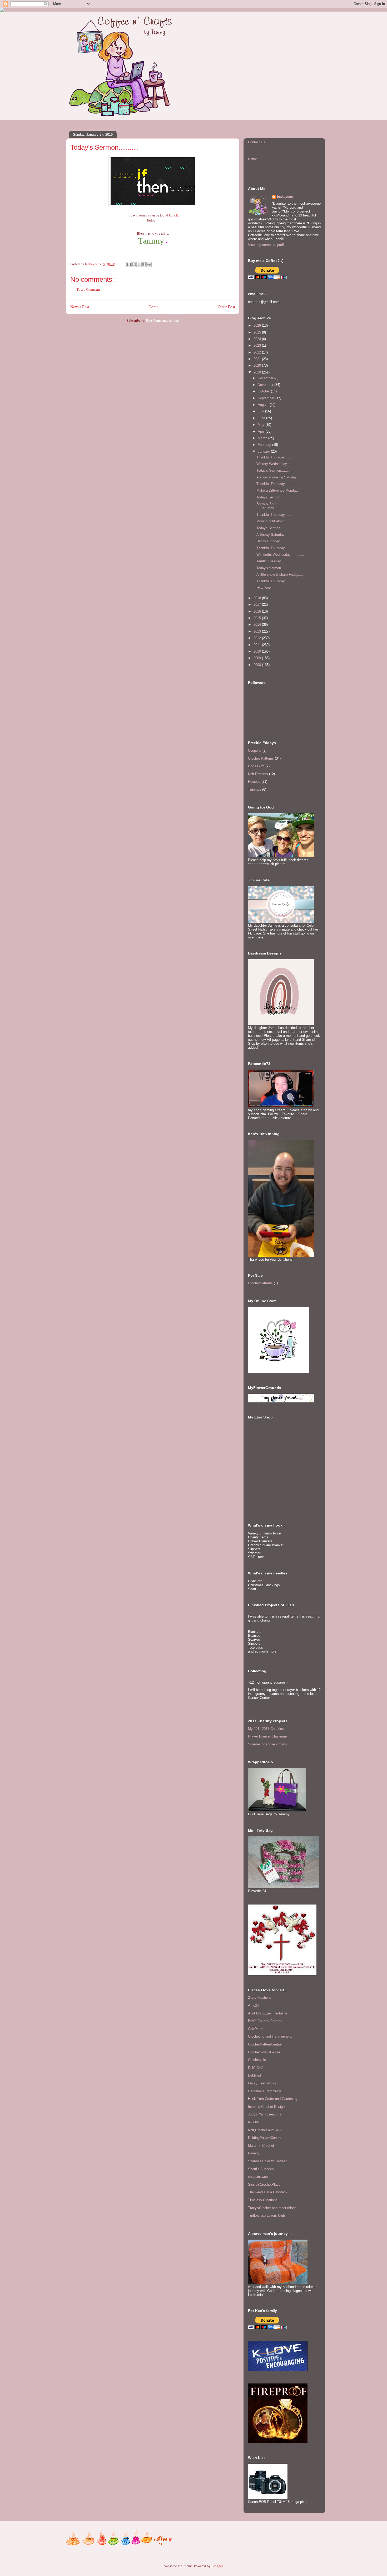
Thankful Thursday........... (276, 484)
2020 (258, 365)
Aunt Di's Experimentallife (268, 2013)
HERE (173, 215)
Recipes (254, 782)
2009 (258, 658)
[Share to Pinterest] (149, 264)
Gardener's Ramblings (265, 2091)
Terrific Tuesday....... (272, 561)
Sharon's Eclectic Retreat (267, 2161)
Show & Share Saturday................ (274, 506)
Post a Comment (88, 289)
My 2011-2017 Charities (266, 1729)
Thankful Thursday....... (274, 457)
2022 (258, 352)
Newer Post (80, 307)
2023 (258, 345)
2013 (258, 631)
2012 (258, 638)
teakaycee (285, 197)
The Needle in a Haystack (268, 2192)
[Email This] (129, 264)
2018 (258, 598)
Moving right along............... (278, 521)
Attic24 (253, 2005)
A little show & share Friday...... (280, 575)
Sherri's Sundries (261, 2169)
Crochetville (257, 2060)
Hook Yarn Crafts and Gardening (273, 2099)
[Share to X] (139, 264)
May (262, 425)
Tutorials (255, 789)
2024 (258, 339)
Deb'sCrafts (257, 2068)
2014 (258, 625)
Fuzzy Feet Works (262, 2083)
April (262, 431)
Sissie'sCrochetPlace (264, 2184)
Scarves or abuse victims (267, 1744)
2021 (258, 359)
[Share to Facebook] (144, 264)
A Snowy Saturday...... (274, 535)
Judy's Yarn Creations (265, 2114)
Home (153, 307)
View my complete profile (267, 245)
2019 (258, 372)
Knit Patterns (258, 774)
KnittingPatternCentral (265, 2138)
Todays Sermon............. (275, 528)
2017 (258, 605)
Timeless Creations (263, 2200)
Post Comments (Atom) (163, 320)
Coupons (255, 751)
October (264, 391)
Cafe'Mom (256, 2029)
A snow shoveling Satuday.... (279, 477)
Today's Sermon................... (279, 568)
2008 (258, 665)
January (264, 451)
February (265, 445)
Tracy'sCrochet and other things (272, 2208)
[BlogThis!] (134, 264)
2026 (258, 325)
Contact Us (257, 142)
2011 (258, 645)
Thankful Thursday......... (275, 581)
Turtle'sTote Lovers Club (266, 2216)
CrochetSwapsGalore (264, 2052)
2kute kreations (260, 1997)
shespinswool (258, 2177)
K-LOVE (254, 2122)
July (261, 411)
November (266, 385)
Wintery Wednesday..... (274, 464)
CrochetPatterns (260, 1283)
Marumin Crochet (261, 2146)
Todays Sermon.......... (274, 497)
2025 (258, 332)
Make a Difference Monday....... (281, 490)
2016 (258, 611)
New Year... (265, 588)
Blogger (217, 2566)
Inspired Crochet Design (266, 2107)
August (264, 405)
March (263, 438)
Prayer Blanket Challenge (267, 1736)
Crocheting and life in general (270, 2036)
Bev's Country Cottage (265, 2021)
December (266, 378)
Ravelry (254, 2153)
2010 (258, 651)
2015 (258, 618)
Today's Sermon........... (274, 470)
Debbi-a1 (255, 2075)
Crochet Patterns (261, 758)
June (262, 418)
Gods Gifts (256, 766)
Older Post (226, 307)
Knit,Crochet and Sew (265, 2130)
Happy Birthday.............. (275, 541)
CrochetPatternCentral (265, 2044)
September (267, 398)
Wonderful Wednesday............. (280, 555)
